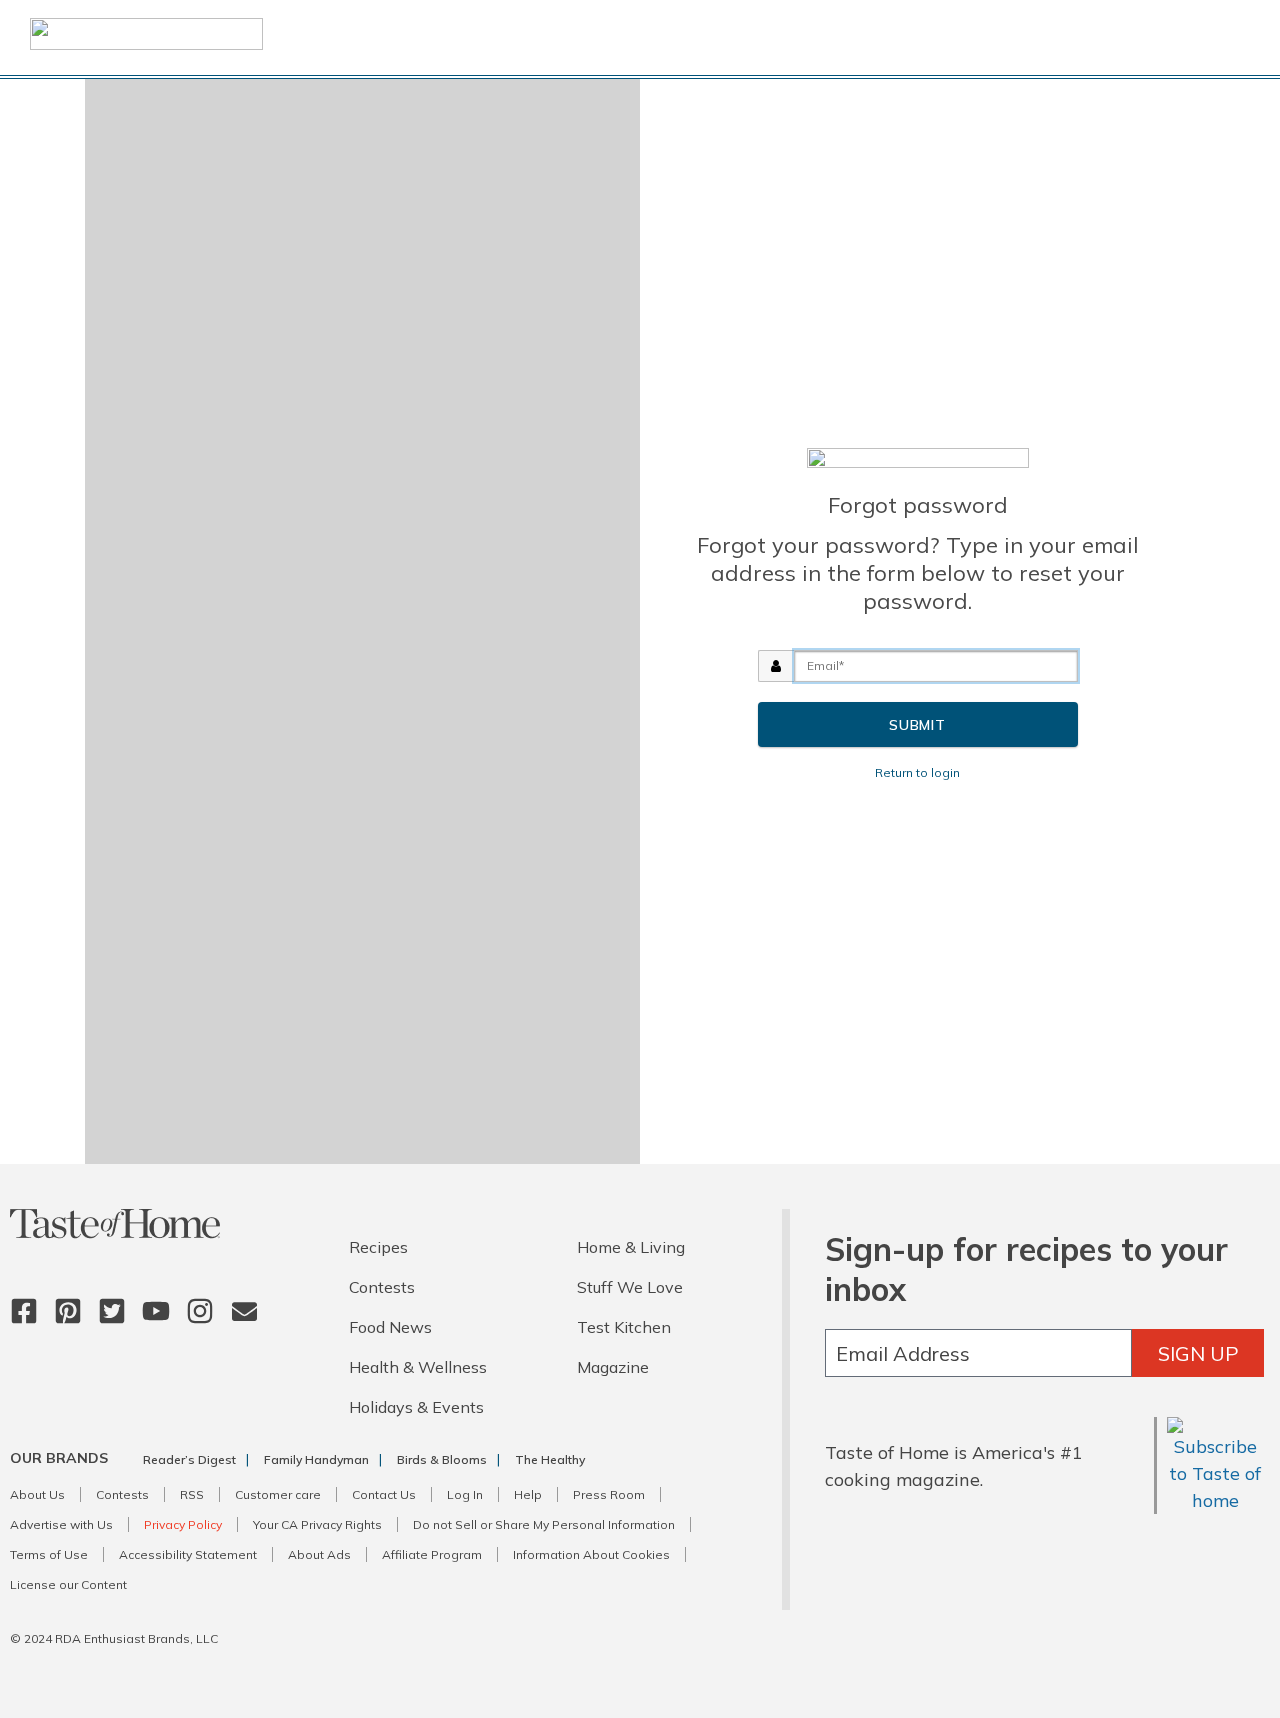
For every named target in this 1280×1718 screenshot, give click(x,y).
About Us (37, 1494)
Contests (382, 1287)
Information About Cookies (591, 1554)
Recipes (378, 1247)
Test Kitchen (624, 1327)
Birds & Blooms (442, 1459)
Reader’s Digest (189, 1459)
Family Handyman (316, 1459)
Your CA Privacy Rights (317, 1524)
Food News (390, 1327)
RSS (192, 1494)
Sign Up (1198, 1353)
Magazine (613, 1367)
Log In (465, 1494)
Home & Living (631, 1247)
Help (528, 1494)
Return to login (917, 772)
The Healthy (550, 1459)
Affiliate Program (432, 1554)
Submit (917, 725)
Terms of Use (49, 1554)
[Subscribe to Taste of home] (1215, 1500)
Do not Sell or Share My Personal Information (544, 1524)
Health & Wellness (418, 1367)
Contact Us (384, 1494)
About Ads (319, 1554)
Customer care (278, 1494)
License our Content (68, 1584)
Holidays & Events (416, 1407)
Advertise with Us (61, 1524)
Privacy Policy (183, 1524)
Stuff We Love (630, 1287)
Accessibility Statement (188, 1554)
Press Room (609, 1494)
